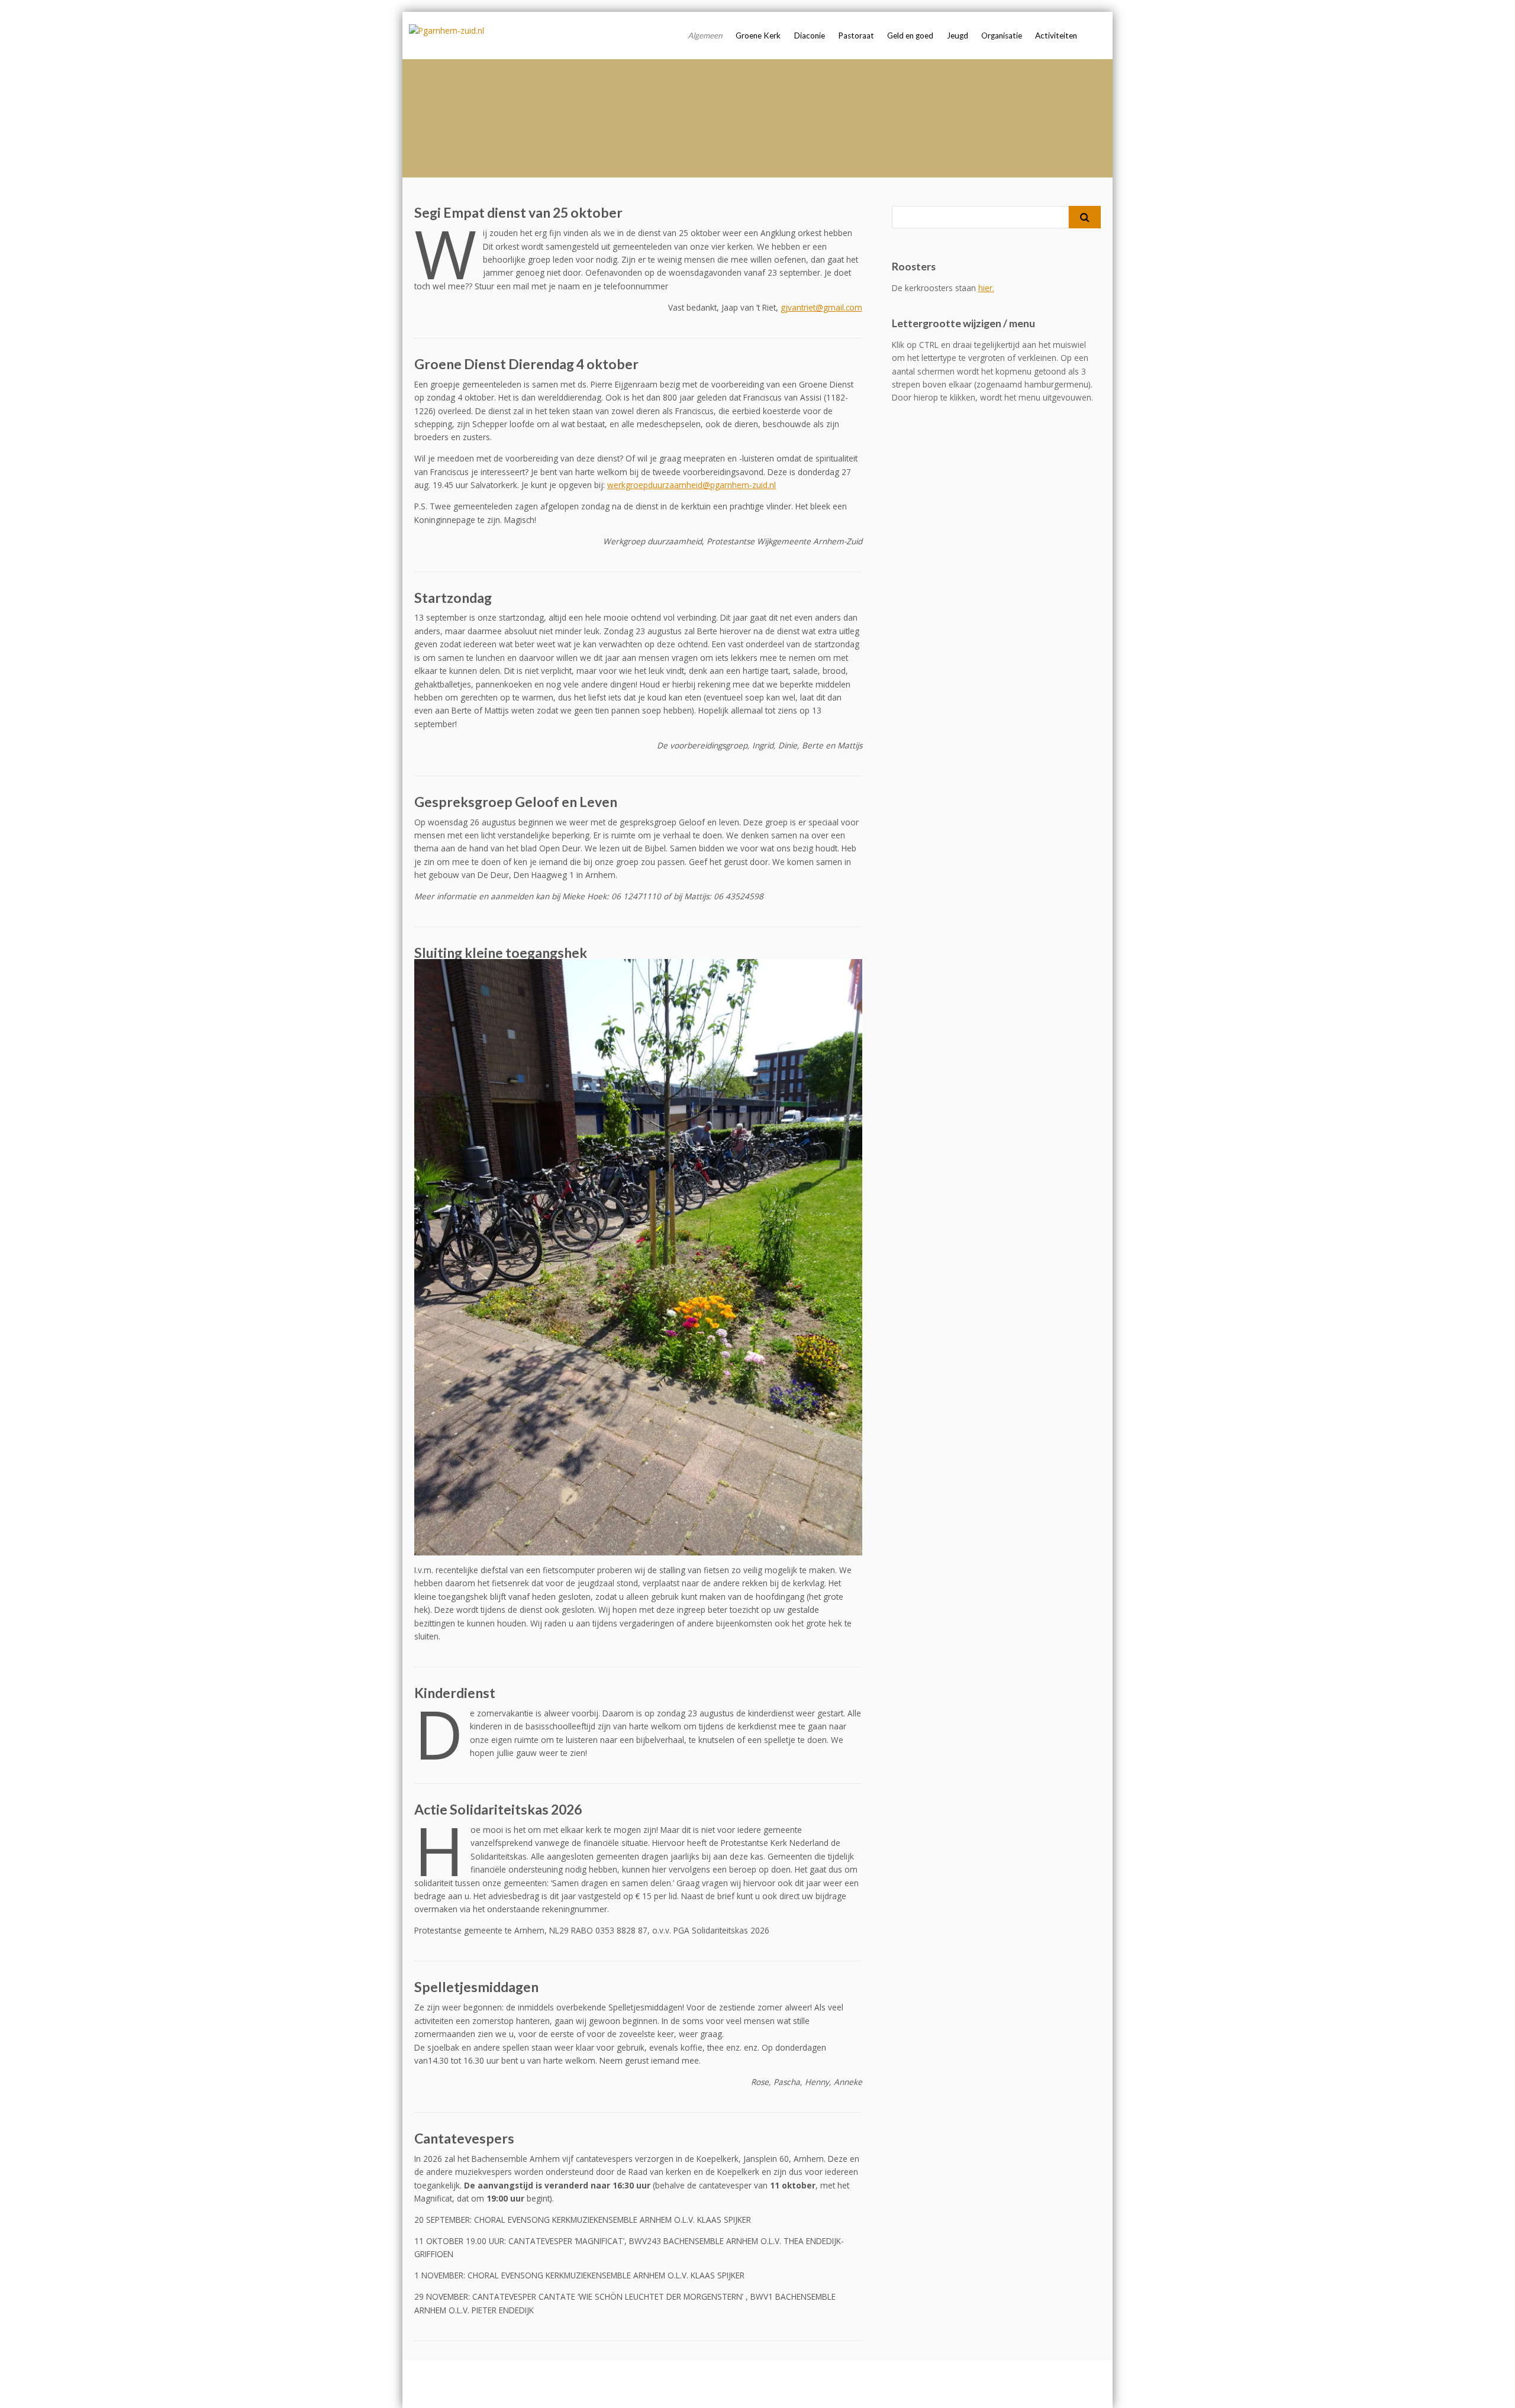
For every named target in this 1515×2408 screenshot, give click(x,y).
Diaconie (810, 35)
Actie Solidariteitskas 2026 (498, 1809)
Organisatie (1002, 35)
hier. (986, 288)
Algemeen (705, 35)
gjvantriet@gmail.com (821, 307)
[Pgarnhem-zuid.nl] (447, 31)
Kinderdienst (455, 1693)
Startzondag (453, 598)
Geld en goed (910, 35)
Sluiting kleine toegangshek (501, 953)
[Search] (1085, 217)
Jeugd (958, 35)
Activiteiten (1056, 35)
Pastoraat (856, 35)
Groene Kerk (758, 35)
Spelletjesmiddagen (476, 1987)
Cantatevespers (464, 2138)
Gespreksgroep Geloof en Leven (516, 802)
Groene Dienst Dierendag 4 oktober (526, 364)
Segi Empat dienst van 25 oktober (518, 212)
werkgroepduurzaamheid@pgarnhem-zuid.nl (692, 485)
